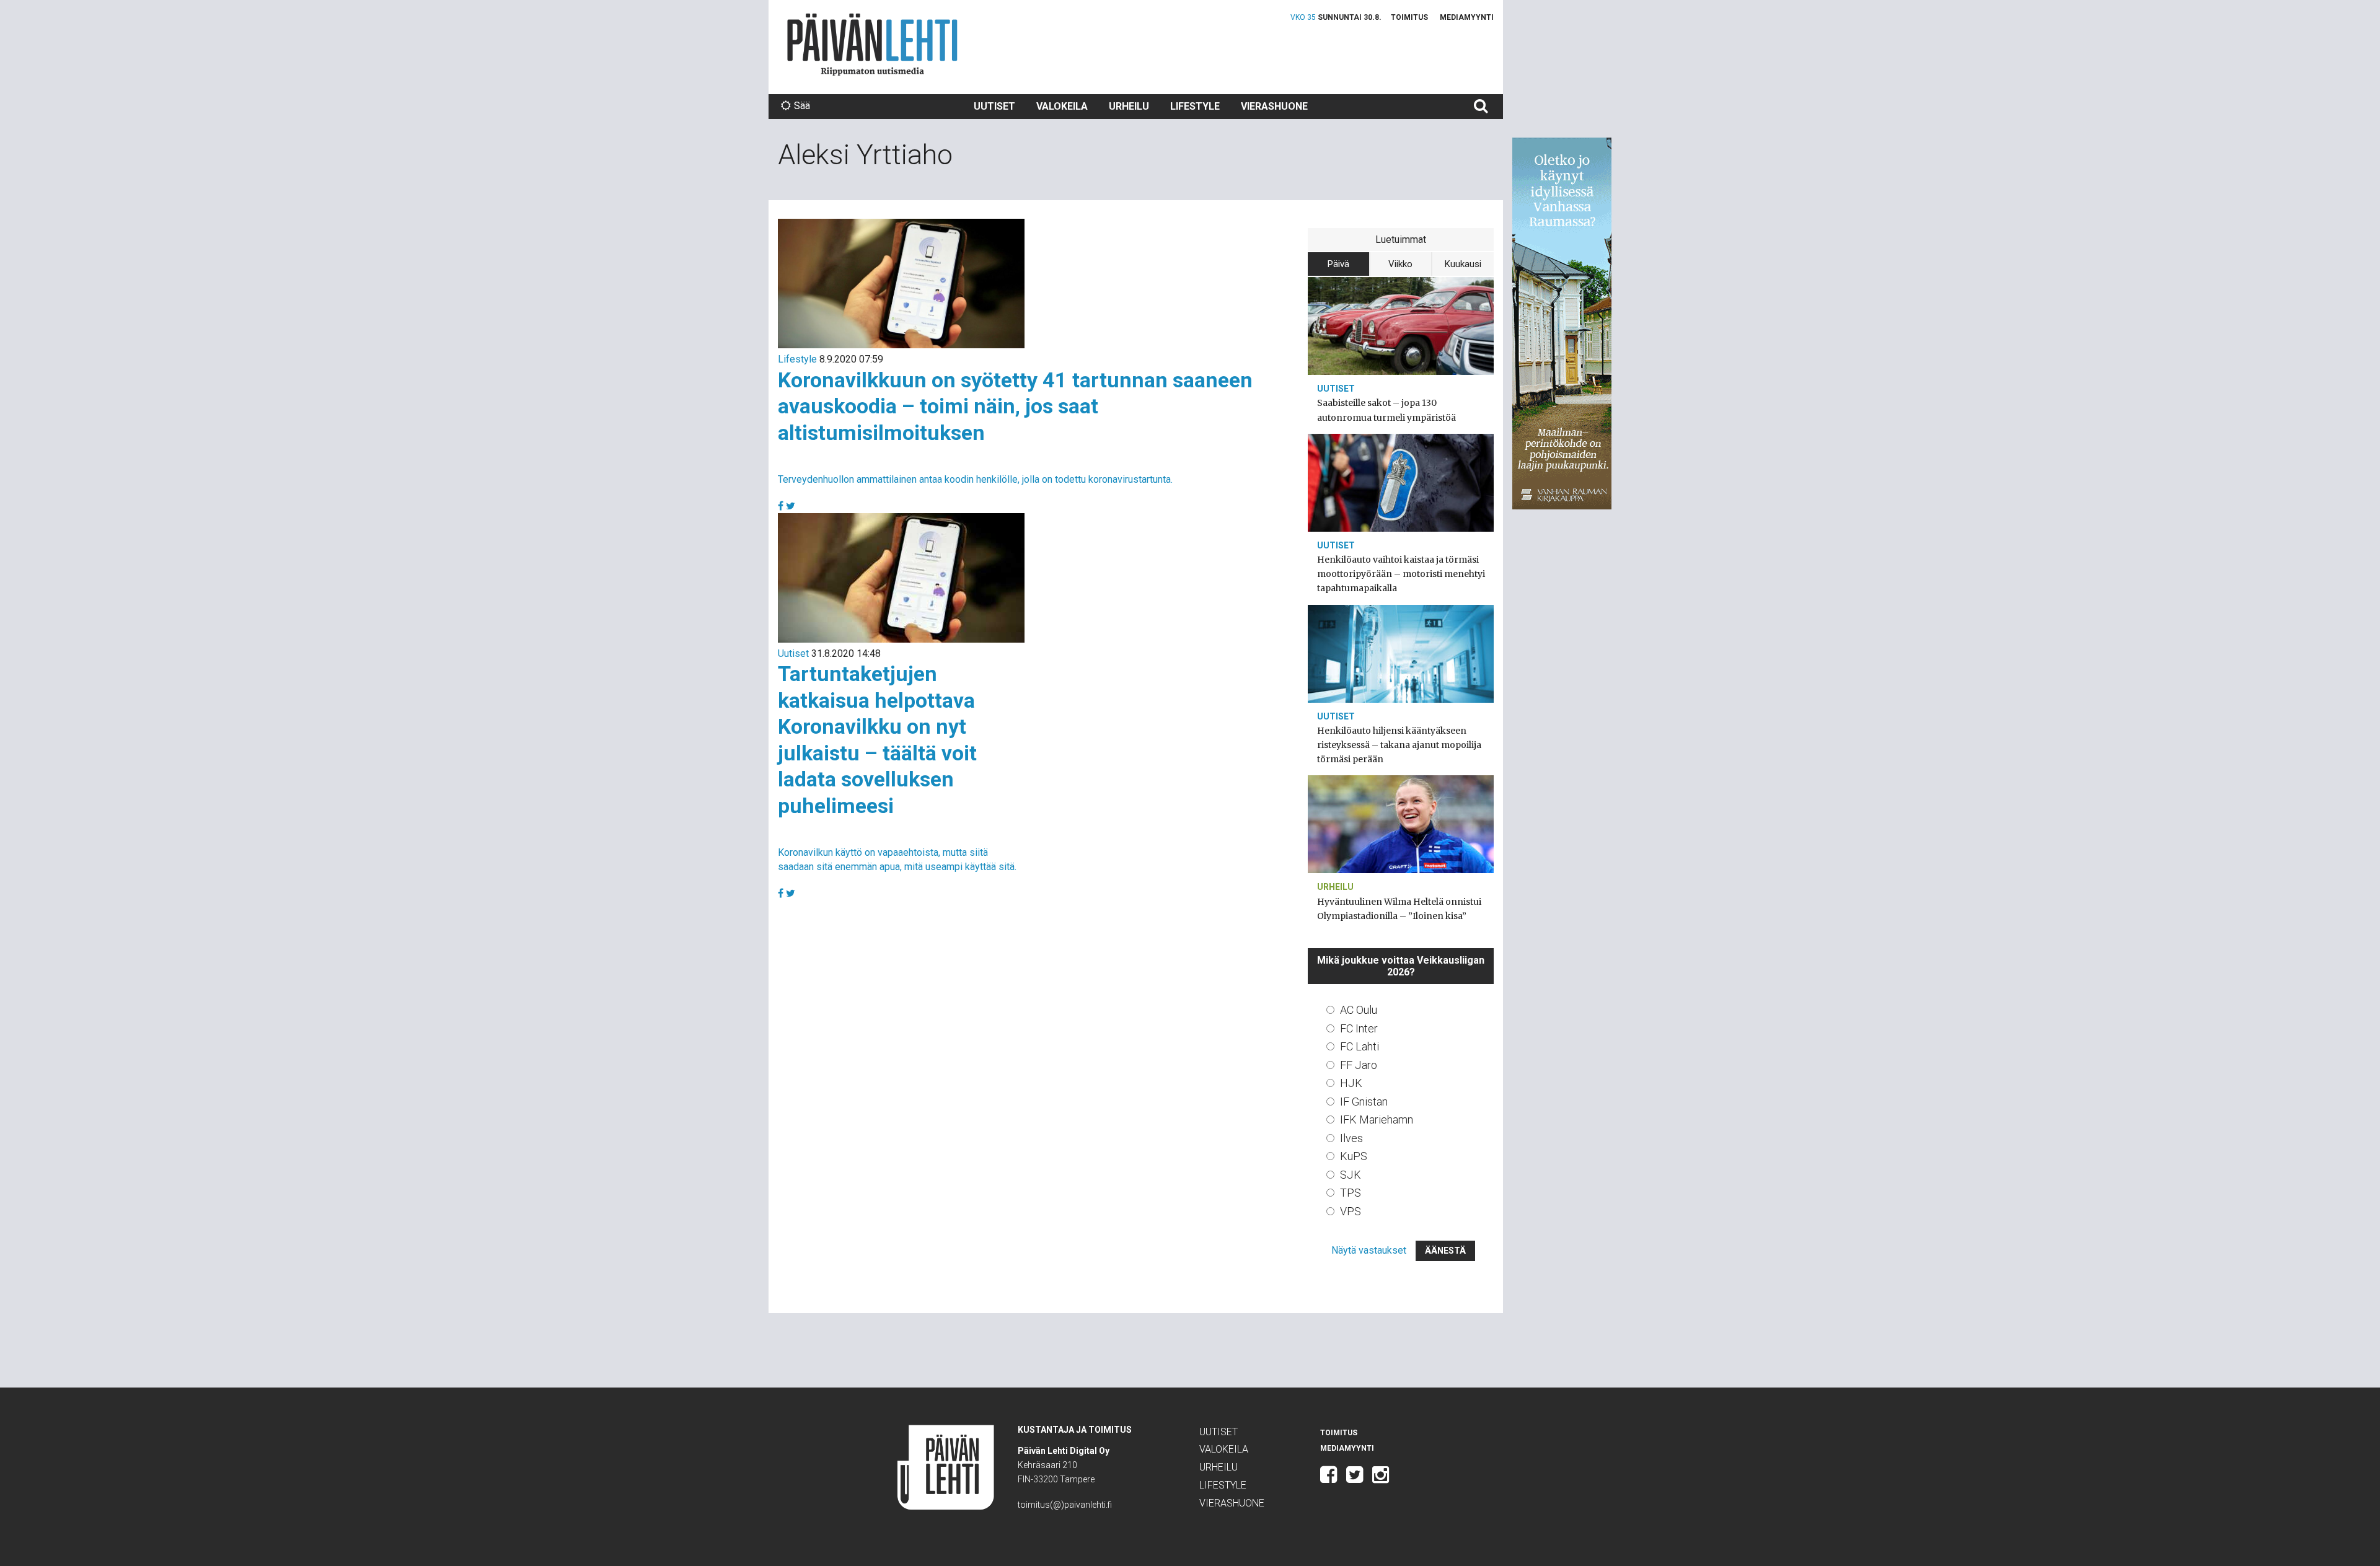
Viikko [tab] (1400, 264)
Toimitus (1409, 17)
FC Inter (1359, 1028)
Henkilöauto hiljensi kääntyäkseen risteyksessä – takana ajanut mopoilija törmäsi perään (1399, 745)
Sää (802, 106)
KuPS (1354, 1156)
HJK (1351, 1083)
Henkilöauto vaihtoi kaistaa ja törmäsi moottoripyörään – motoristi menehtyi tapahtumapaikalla (1401, 574)
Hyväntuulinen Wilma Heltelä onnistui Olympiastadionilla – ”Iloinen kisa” (1399, 909)
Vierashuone (1274, 106)
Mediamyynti (1467, 17)
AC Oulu (1359, 1010)
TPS (1351, 1193)
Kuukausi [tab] (1463, 264)
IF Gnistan (1364, 1102)
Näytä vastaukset (1369, 1250)
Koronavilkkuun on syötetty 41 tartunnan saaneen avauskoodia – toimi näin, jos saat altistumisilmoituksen (1015, 406)
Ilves (1351, 1138)
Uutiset (994, 106)
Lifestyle (1195, 106)
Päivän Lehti (872, 44)
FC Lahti (1360, 1046)
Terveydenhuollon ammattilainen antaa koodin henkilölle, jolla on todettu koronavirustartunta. (975, 479)
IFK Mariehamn (1377, 1120)
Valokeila (1062, 106)
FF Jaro (1359, 1065)
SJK (1351, 1175)
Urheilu (1129, 106)
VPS (1351, 1211)
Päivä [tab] (1338, 264)
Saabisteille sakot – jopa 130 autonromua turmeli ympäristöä (1386, 410)
